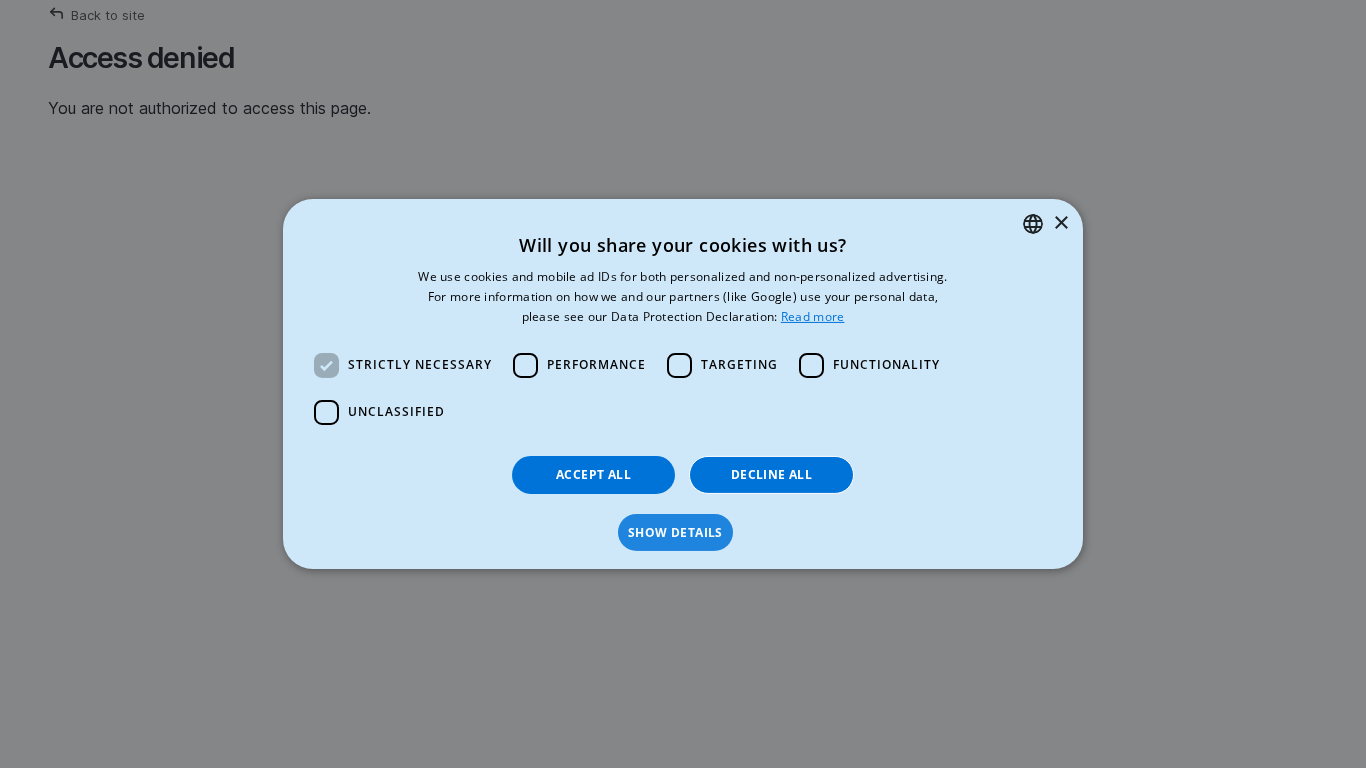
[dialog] (683, 384)
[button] (683, 533)
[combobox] (1033, 224)
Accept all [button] (593, 474)
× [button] (1060, 222)
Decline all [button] (771, 474)
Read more (813, 316)
